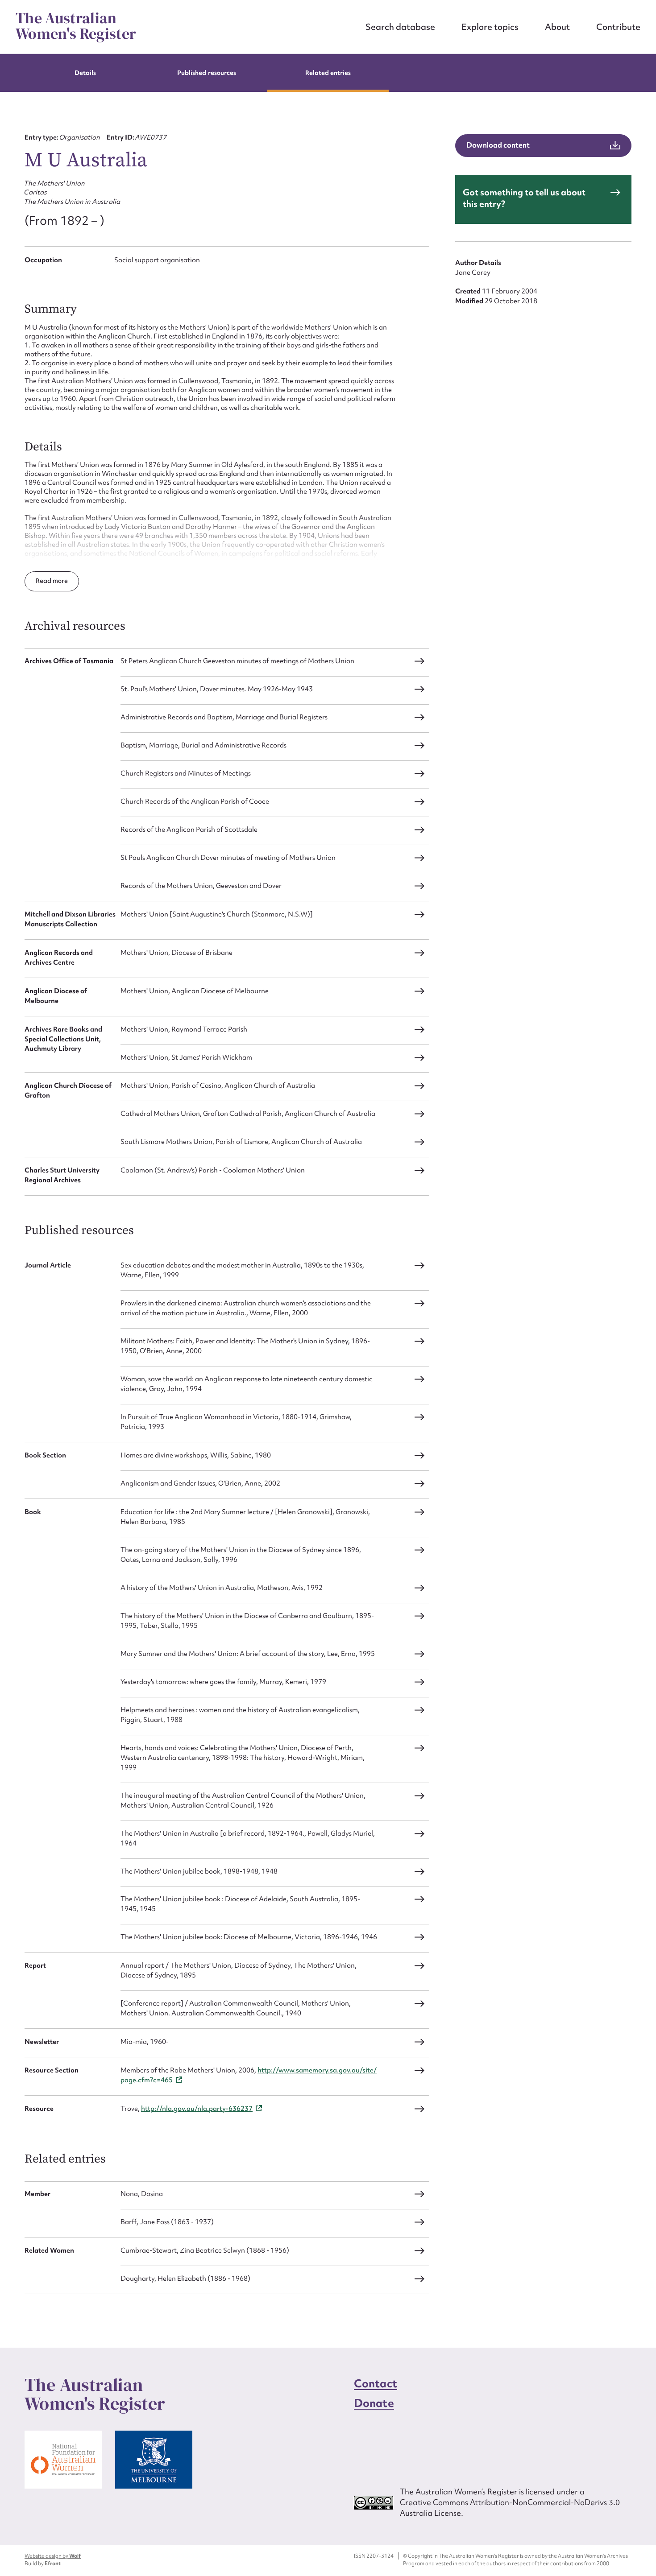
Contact (376, 2384)
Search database (400, 27)
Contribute (618, 27)
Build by (43, 2564)
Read (44, 581)
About (557, 27)
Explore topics (490, 27)
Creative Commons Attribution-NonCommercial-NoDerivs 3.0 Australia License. (510, 2508)
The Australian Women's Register (76, 26)
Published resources (207, 73)
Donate (374, 2403)
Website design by (53, 2556)
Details (85, 73)
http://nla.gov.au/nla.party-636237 (197, 2109)
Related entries (328, 73)
